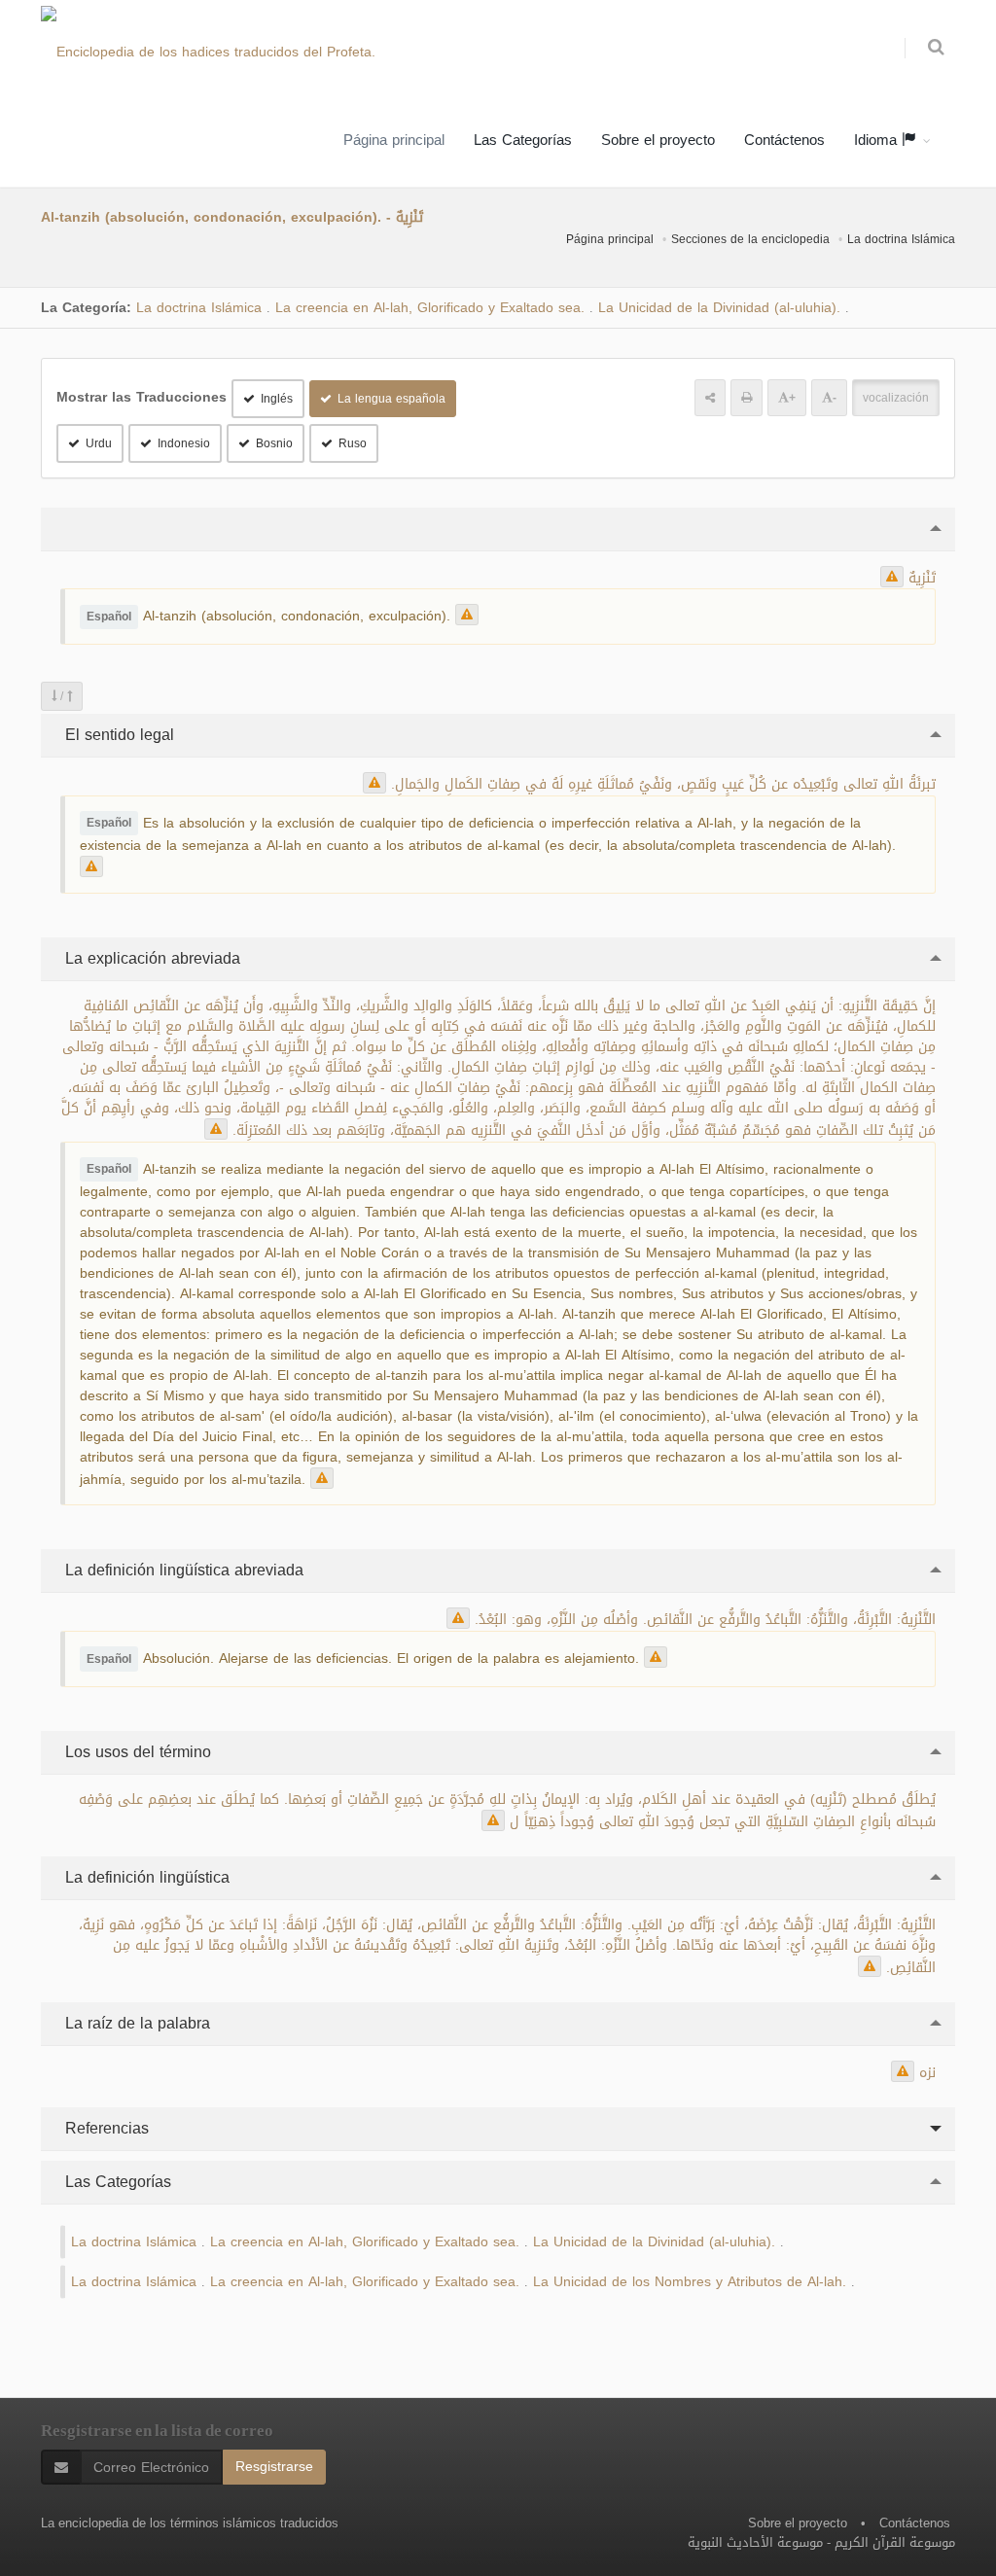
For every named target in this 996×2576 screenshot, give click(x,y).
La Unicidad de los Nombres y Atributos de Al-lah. (690, 2282)
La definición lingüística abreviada (182, 1570)
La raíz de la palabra (135, 2023)
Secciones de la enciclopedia (750, 239)
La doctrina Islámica (901, 239)
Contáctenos (784, 140)
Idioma (878, 140)
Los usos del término (136, 1752)
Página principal (394, 140)
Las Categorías (523, 140)
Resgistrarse (274, 2467)
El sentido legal (117, 735)
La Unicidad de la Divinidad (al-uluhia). (719, 308)
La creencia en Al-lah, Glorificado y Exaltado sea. (430, 308)
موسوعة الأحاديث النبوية (755, 2542)
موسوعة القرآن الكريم (895, 2542)
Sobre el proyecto (658, 140)
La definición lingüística (145, 1877)
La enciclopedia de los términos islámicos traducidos (190, 2523)
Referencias (105, 2128)
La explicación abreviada (150, 958)
